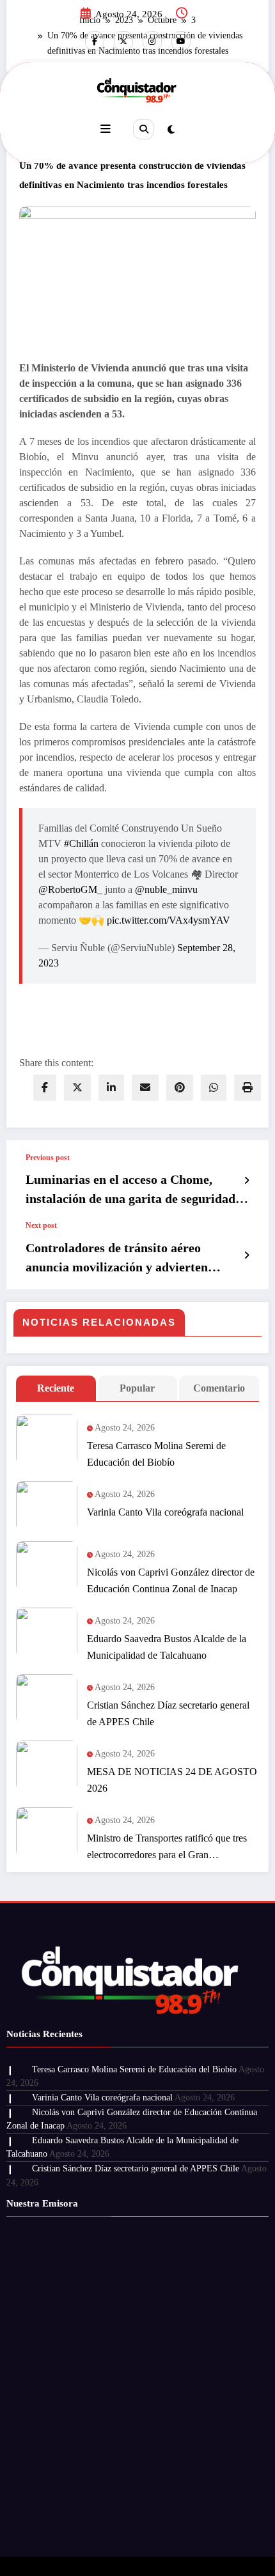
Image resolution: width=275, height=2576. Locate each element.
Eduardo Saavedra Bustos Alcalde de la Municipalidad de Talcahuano (167, 1647)
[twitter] (77, 1088)
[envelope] (145, 1088)
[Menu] (106, 129)
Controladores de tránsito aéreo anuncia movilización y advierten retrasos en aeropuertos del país (117, 1259)
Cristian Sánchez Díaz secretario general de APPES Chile (168, 1713)
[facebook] (45, 1088)
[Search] (143, 129)
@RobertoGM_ (70, 889)
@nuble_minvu (166, 889)
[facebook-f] (95, 41)
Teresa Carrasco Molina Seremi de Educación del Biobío (156, 1454)
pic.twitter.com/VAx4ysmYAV (169, 920)
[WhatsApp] (214, 1088)
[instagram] (152, 41)
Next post (41, 1225)
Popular (137, 1388)
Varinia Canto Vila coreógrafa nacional (165, 1512)
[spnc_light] (171, 130)
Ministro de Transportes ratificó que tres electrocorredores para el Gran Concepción (167, 1848)
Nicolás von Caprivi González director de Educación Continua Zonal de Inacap (171, 1580)
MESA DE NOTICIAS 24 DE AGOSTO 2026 (172, 1780)
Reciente (56, 1388)
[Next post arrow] (247, 1255)
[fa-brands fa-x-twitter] (123, 41)
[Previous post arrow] (247, 1181)
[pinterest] (180, 1088)
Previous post (48, 1158)
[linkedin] (111, 1088)
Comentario (219, 1388)
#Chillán (81, 843)
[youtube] (181, 41)
